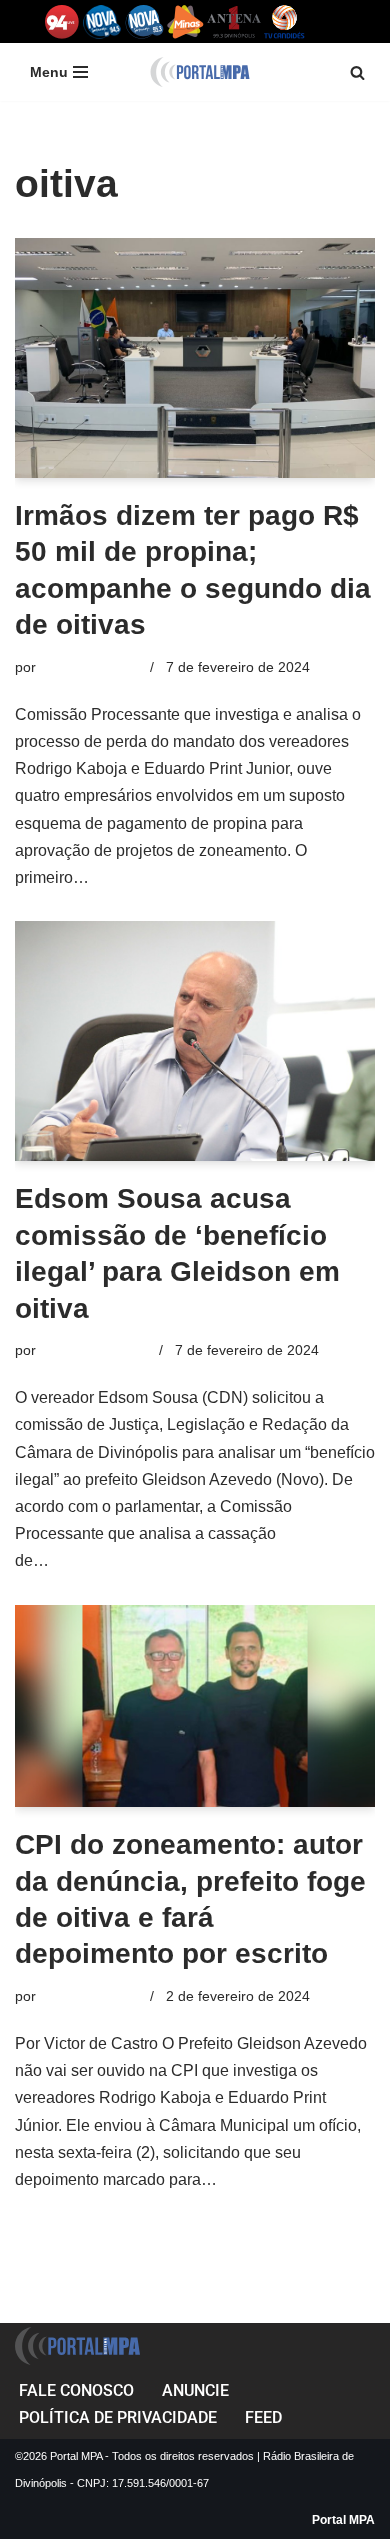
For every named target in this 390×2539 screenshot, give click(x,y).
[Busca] (357, 72)
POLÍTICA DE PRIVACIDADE (118, 2417)
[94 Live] (62, 21)
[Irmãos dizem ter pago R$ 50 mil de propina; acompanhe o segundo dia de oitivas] (195, 358)
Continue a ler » (149, 877)
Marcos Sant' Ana (95, 1350)
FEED (263, 2417)
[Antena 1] (234, 21)
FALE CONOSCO (76, 2390)
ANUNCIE (195, 2390)
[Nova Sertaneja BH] (102, 21)
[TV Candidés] (284, 21)
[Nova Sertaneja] (144, 21)
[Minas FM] (185, 21)
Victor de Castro (91, 667)
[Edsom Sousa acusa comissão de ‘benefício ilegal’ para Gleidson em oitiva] (195, 1041)
